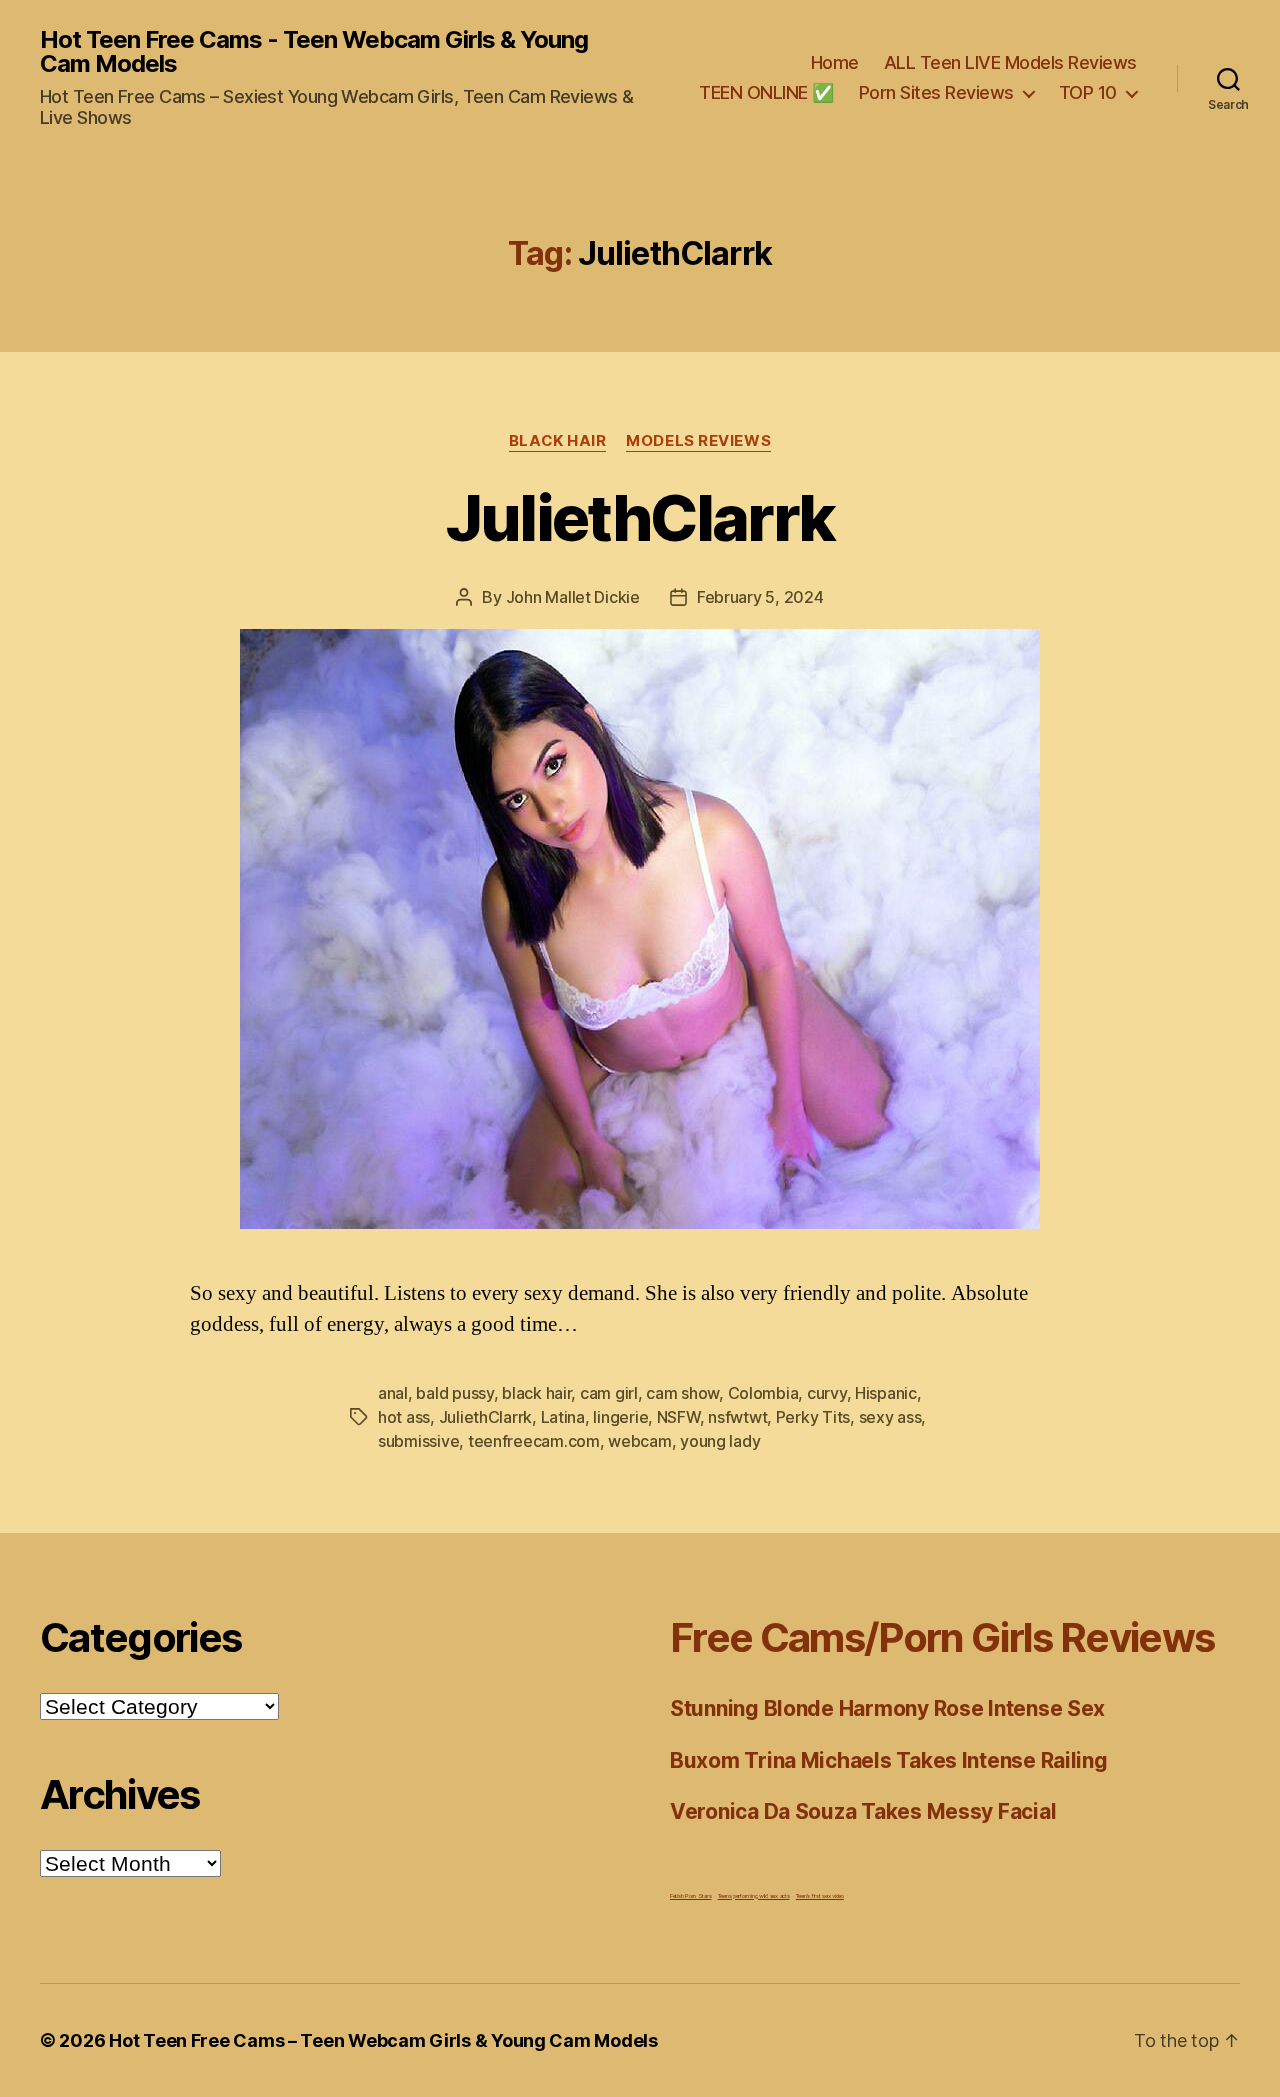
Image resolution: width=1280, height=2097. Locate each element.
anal (393, 1393)
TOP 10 (1088, 92)
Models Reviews (698, 441)
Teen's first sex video (820, 1895)
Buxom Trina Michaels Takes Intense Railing (889, 1760)
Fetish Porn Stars (690, 1895)
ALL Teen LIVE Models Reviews (1010, 62)
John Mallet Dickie (573, 597)
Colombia (763, 1393)
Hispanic (886, 1393)
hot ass (404, 1417)
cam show (682, 1393)
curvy (827, 1393)
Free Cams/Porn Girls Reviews (942, 1637)
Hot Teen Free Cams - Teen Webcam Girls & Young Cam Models (314, 52)
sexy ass (890, 1417)
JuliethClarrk (640, 517)
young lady (720, 1441)
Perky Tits (813, 1417)
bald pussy (454, 1393)
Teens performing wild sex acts (754, 1895)
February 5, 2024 (760, 597)
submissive (418, 1441)
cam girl (609, 1393)
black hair (536, 1393)
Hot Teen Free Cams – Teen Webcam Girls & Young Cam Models (383, 2040)
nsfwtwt (737, 1417)
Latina (563, 1417)
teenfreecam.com (534, 1441)
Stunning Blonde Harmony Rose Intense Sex (887, 1708)
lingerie (620, 1417)
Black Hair (558, 441)
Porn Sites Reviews (936, 92)
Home (835, 62)
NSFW (678, 1417)
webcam (639, 1441)
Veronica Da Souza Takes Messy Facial (863, 1811)
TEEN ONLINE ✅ (766, 92)
